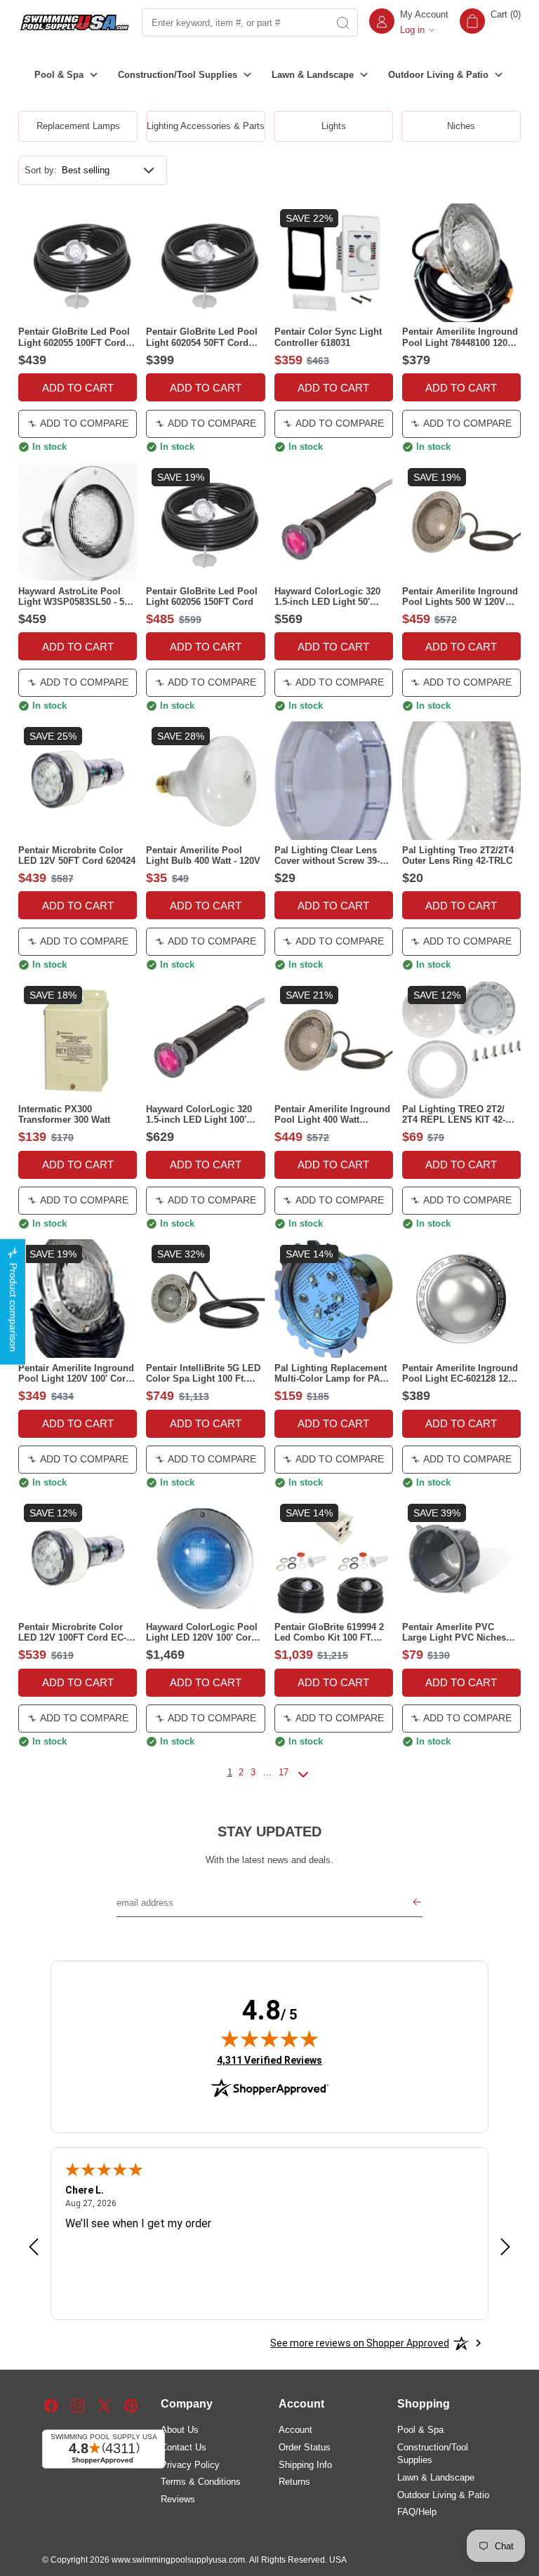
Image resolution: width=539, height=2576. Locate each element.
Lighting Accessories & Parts (206, 126)
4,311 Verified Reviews (269, 2060)
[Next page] (303, 1780)
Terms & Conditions (201, 2482)
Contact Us (184, 2447)
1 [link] (230, 1772)
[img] (269, 2038)
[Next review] (505, 2248)
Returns (294, 2482)
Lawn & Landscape (436, 2477)
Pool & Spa (420, 2430)
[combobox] (234, 22)
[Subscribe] (417, 1903)
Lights (334, 126)
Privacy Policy (190, 2465)
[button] (490, 22)
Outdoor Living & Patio (443, 2495)
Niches (461, 126)
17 (284, 1772)
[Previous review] (34, 2248)
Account (295, 2430)
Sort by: (41, 170)
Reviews (178, 2499)
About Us (180, 2430)
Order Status (305, 2447)
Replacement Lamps (78, 126)
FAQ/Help (417, 2512)
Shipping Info (305, 2465)
